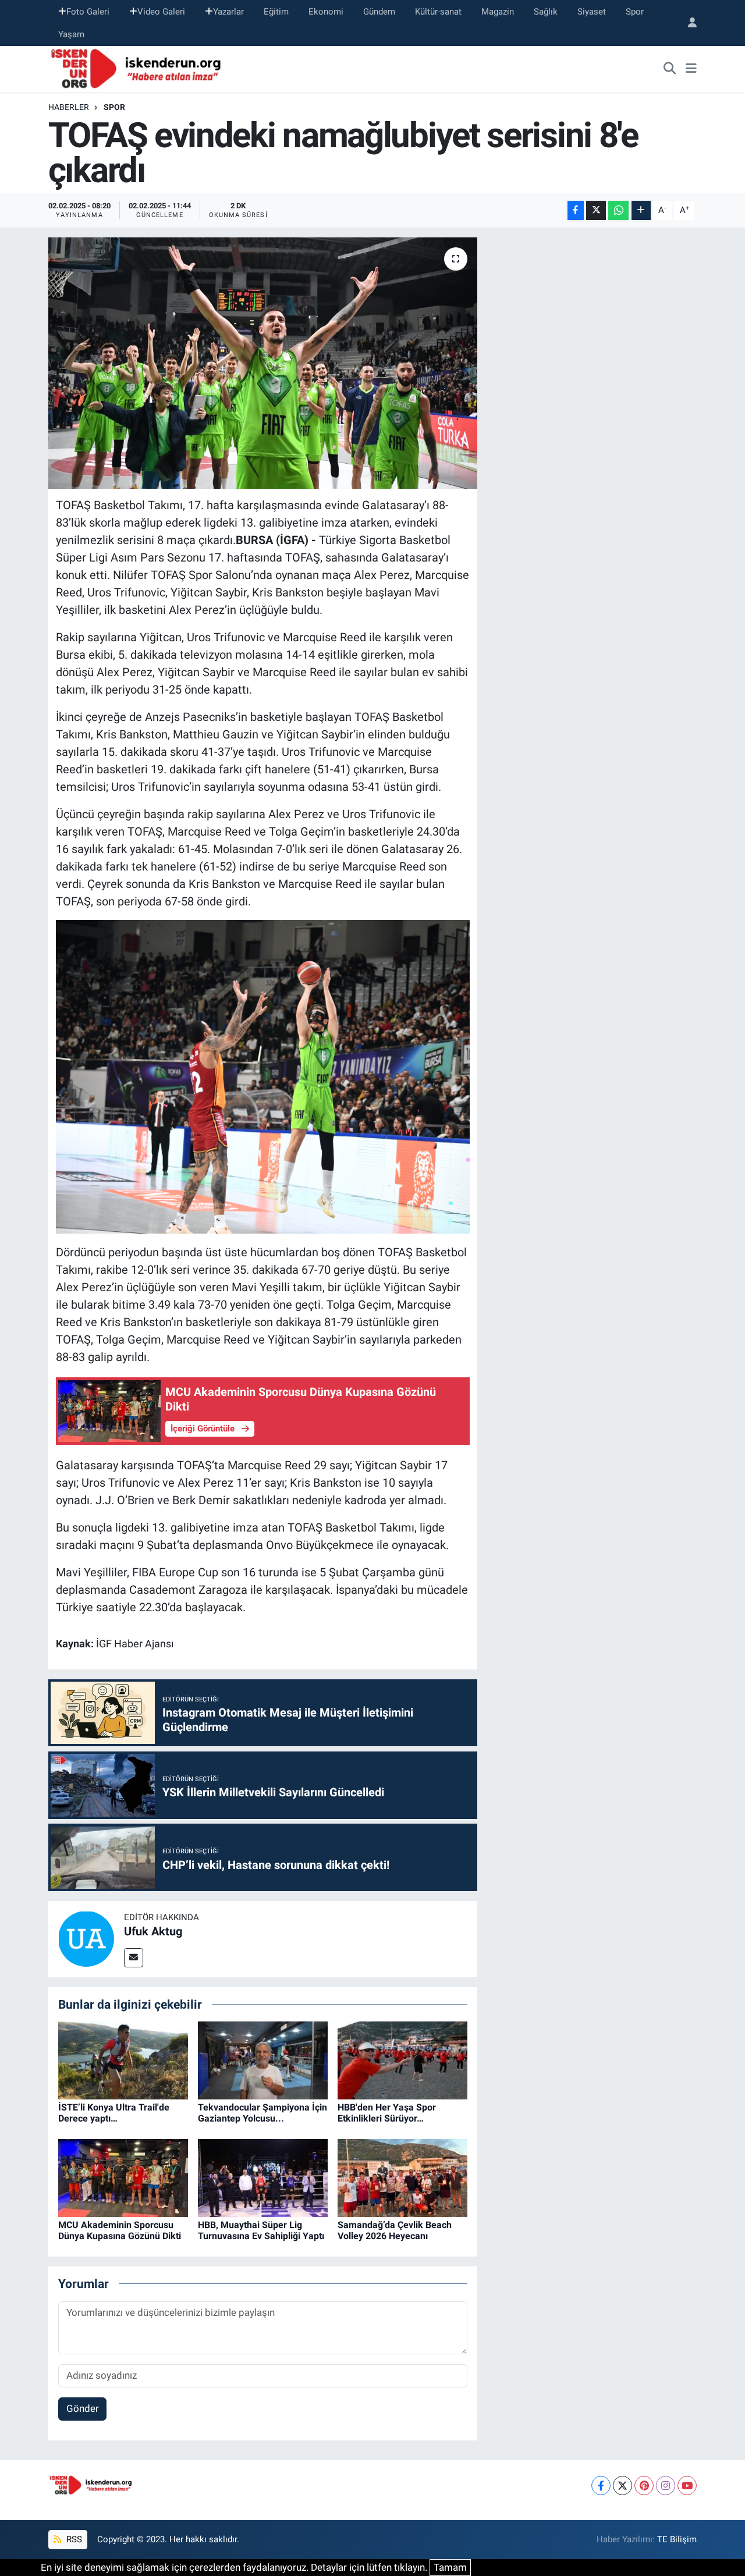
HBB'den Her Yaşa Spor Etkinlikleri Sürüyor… (387, 2113)
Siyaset (592, 12)
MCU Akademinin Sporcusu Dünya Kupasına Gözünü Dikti (120, 2230)
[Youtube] (687, 2486)
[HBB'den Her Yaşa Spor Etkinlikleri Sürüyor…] (402, 2059)
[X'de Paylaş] (596, 210)
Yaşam (71, 34)
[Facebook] (601, 2486)
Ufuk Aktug (153, 1931)
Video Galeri (161, 12)
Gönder (83, 2408)
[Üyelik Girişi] (687, 23)
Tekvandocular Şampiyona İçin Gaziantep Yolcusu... (262, 2113)
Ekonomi (326, 12)
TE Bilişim (677, 2539)
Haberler (69, 107)
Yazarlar (228, 12)
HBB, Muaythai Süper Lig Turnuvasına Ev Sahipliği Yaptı (261, 2230)
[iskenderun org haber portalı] (139, 68)
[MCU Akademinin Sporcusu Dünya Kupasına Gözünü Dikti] (123, 2177)
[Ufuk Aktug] (86, 1938)
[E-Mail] (134, 1958)
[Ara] (670, 69)
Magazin (498, 12)
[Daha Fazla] (641, 210)
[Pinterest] (644, 2486)
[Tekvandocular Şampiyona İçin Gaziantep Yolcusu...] (263, 2059)
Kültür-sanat (438, 12)
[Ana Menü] (691, 69)
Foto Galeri (88, 12)
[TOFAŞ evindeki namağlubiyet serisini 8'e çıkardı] (263, 363)
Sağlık (546, 12)
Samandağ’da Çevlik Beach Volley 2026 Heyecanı (395, 2230)
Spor (635, 12)
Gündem (379, 12)
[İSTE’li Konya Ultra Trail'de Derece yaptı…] (123, 2059)
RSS (73, 2539)
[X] (622, 2486)
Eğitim (276, 12)
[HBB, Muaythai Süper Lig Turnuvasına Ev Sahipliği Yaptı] (263, 2177)
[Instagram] (666, 2486)
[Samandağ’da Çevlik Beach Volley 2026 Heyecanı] (402, 2177)
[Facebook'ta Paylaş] (576, 210)
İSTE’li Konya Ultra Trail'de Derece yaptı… (114, 2113)
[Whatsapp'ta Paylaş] (618, 210)
